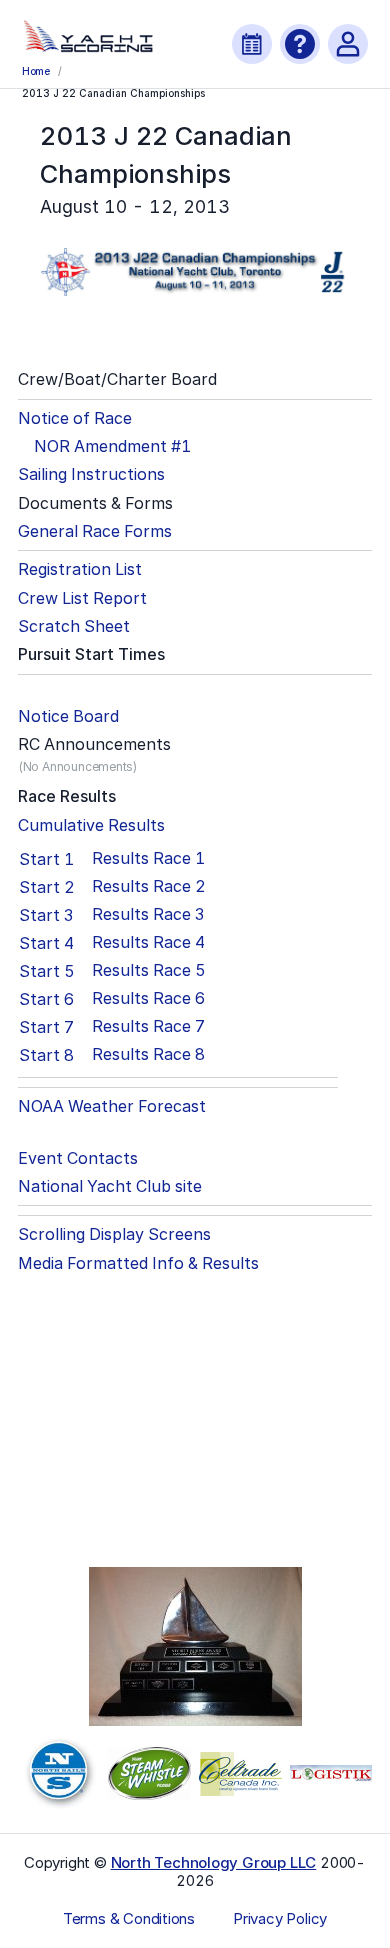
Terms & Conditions (129, 1919)
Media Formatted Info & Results (138, 1263)
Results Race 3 (148, 914)
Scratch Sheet (74, 626)
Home (36, 71)
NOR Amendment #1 (112, 446)
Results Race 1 (148, 858)
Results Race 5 (149, 970)
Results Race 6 (148, 998)
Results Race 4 (148, 942)
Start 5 (47, 971)
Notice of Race (75, 418)
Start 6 (46, 999)
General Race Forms (95, 531)
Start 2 (47, 887)
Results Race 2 (149, 886)
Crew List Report (82, 598)
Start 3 (46, 915)
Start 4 (46, 943)
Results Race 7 (148, 1026)
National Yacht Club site (110, 1186)
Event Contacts (78, 1158)
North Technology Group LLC (214, 1862)
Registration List (80, 569)
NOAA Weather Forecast (112, 1106)
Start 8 (46, 1055)
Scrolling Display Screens (114, 1234)
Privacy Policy (280, 1919)
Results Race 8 (148, 1054)
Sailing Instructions (91, 474)
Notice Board (68, 716)
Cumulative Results (91, 825)
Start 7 (46, 1027)
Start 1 (46, 859)
